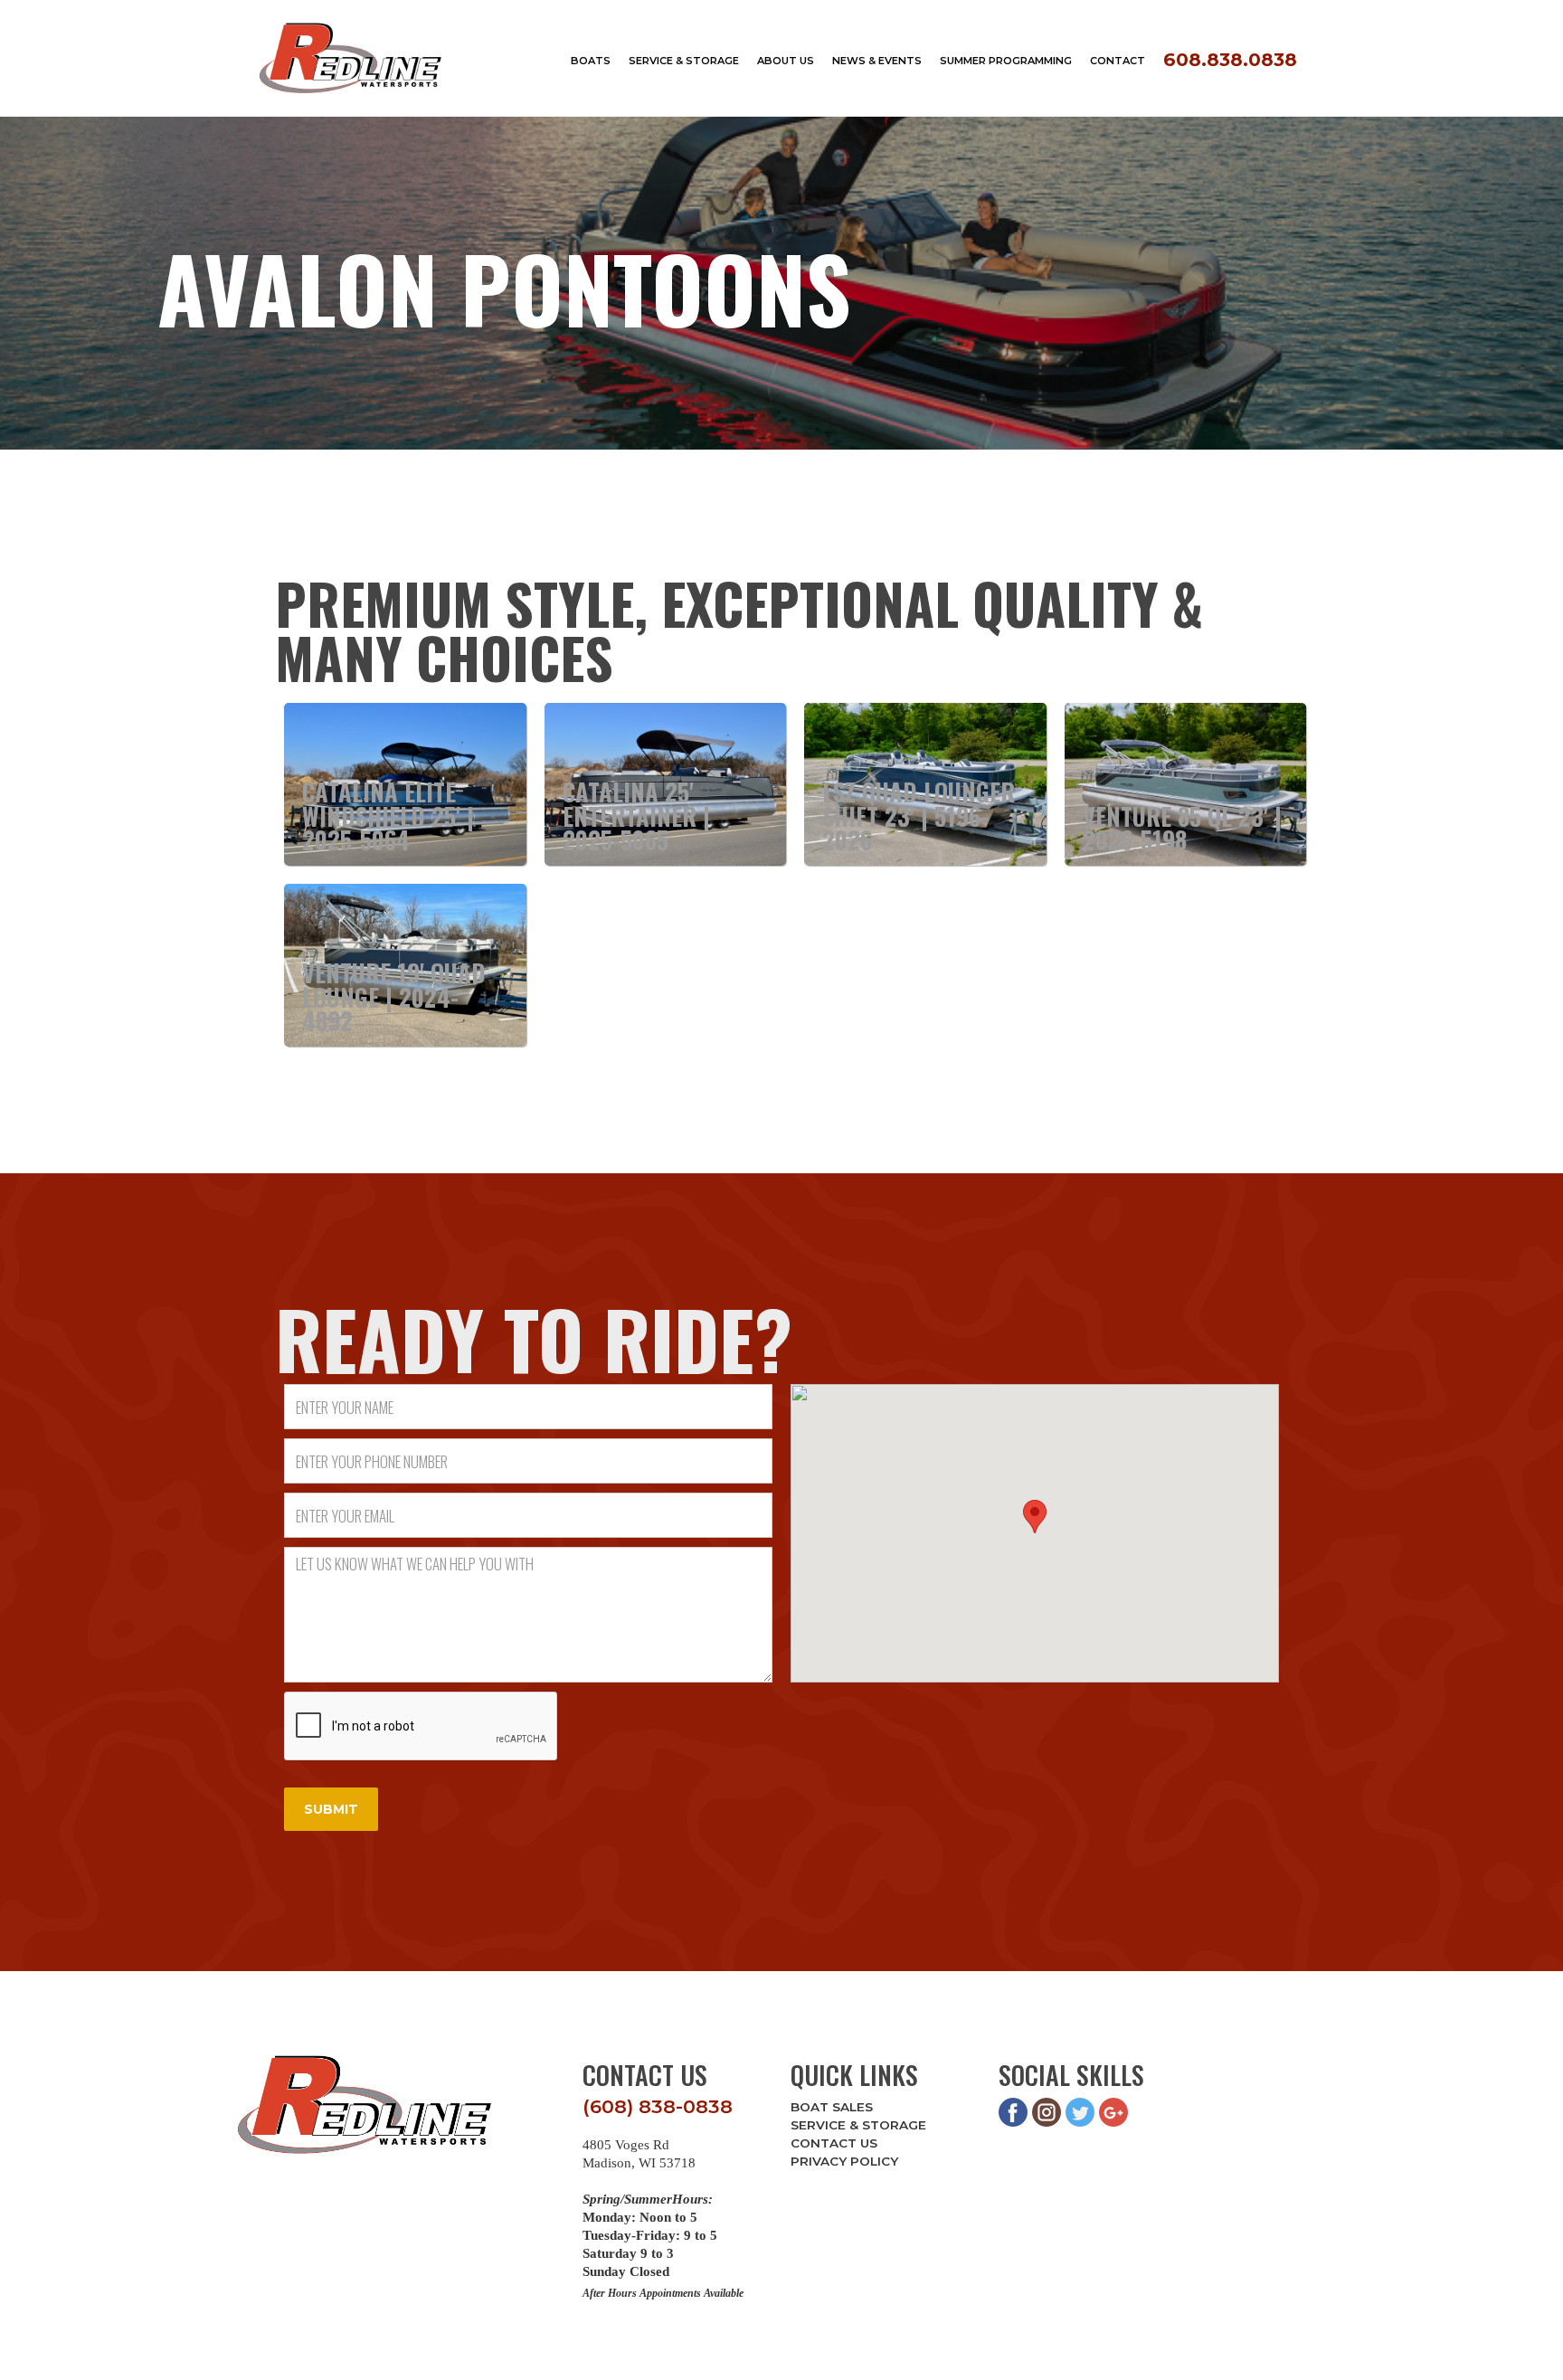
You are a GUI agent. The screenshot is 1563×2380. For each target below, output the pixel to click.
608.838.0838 (1230, 59)
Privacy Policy (844, 2161)
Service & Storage (858, 2125)
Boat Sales (832, 2107)
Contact (1118, 61)
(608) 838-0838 (658, 2106)
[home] (351, 58)
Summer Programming (1006, 61)
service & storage (684, 61)
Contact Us (834, 2143)
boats (591, 61)
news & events (877, 61)
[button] (1035, 1517)
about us (786, 61)
